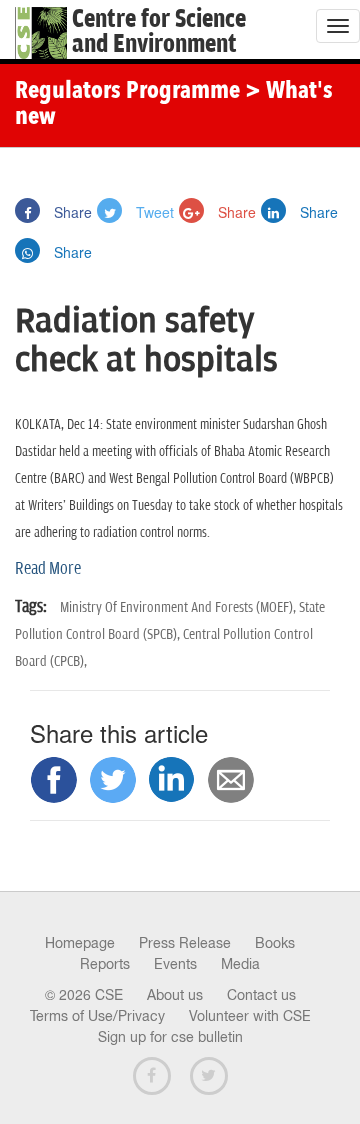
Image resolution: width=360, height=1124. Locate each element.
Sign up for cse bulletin (170, 1037)
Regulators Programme (127, 92)
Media (240, 964)
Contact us (261, 995)
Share (71, 212)
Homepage (80, 943)
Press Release (185, 943)
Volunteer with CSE (250, 1016)
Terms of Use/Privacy (97, 1016)
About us (175, 995)
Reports (105, 964)
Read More (48, 569)
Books (275, 943)
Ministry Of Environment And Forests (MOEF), (179, 607)
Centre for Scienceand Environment (159, 32)
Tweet (153, 212)
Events (175, 964)
